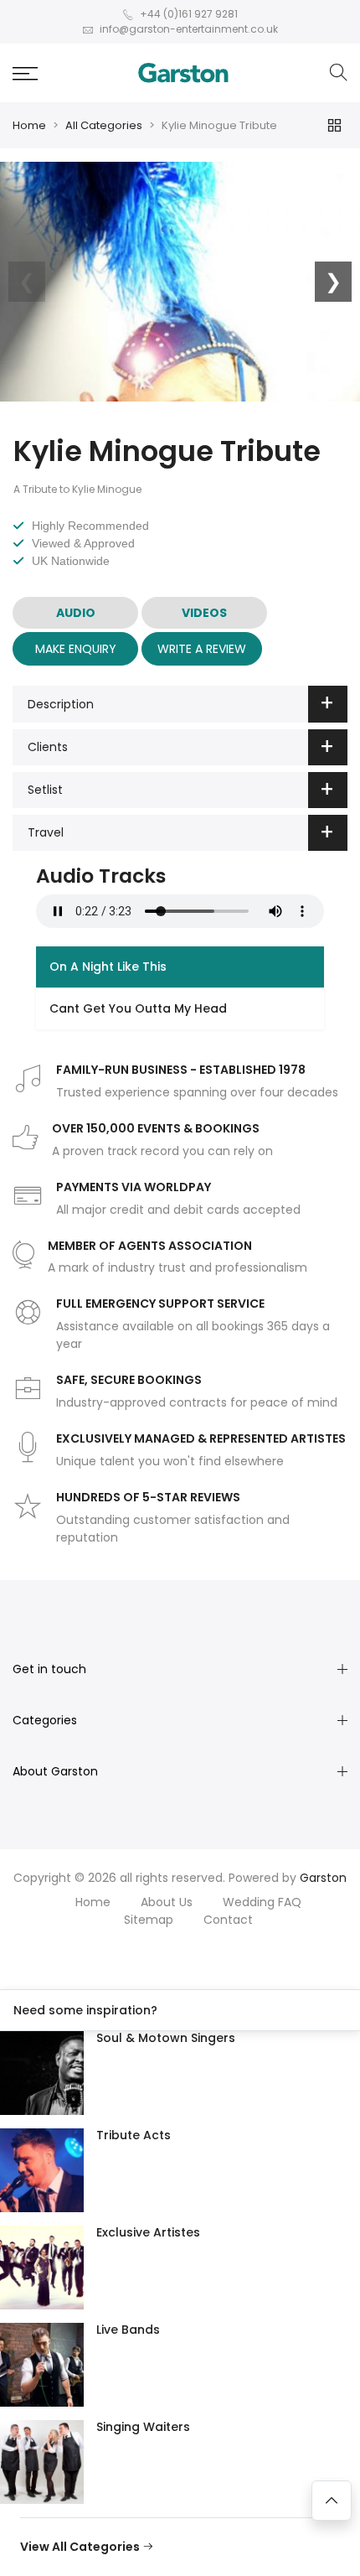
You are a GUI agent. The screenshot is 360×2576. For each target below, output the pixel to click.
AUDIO (76, 613)
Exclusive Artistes (148, 2232)
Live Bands (128, 2330)
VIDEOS (204, 613)
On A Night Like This (108, 967)
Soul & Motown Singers (166, 2038)
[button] (25, 73)
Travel (46, 832)
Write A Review (202, 649)
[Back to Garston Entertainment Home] (183, 73)
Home (29, 125)
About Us (167, 1902)
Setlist (45, 790)
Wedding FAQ (262, 1902)
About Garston (55, 1771)
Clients (48, 747)
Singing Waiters (143, 2427)
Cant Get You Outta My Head (138, 1008)
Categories (45, 1720)
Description (61, 704)
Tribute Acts (134, 2135)
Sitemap (149, 1920)
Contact (228, 1920)
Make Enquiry (76, 649)
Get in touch (49, 1669)
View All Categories (81, 2547)
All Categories (104, 125)
